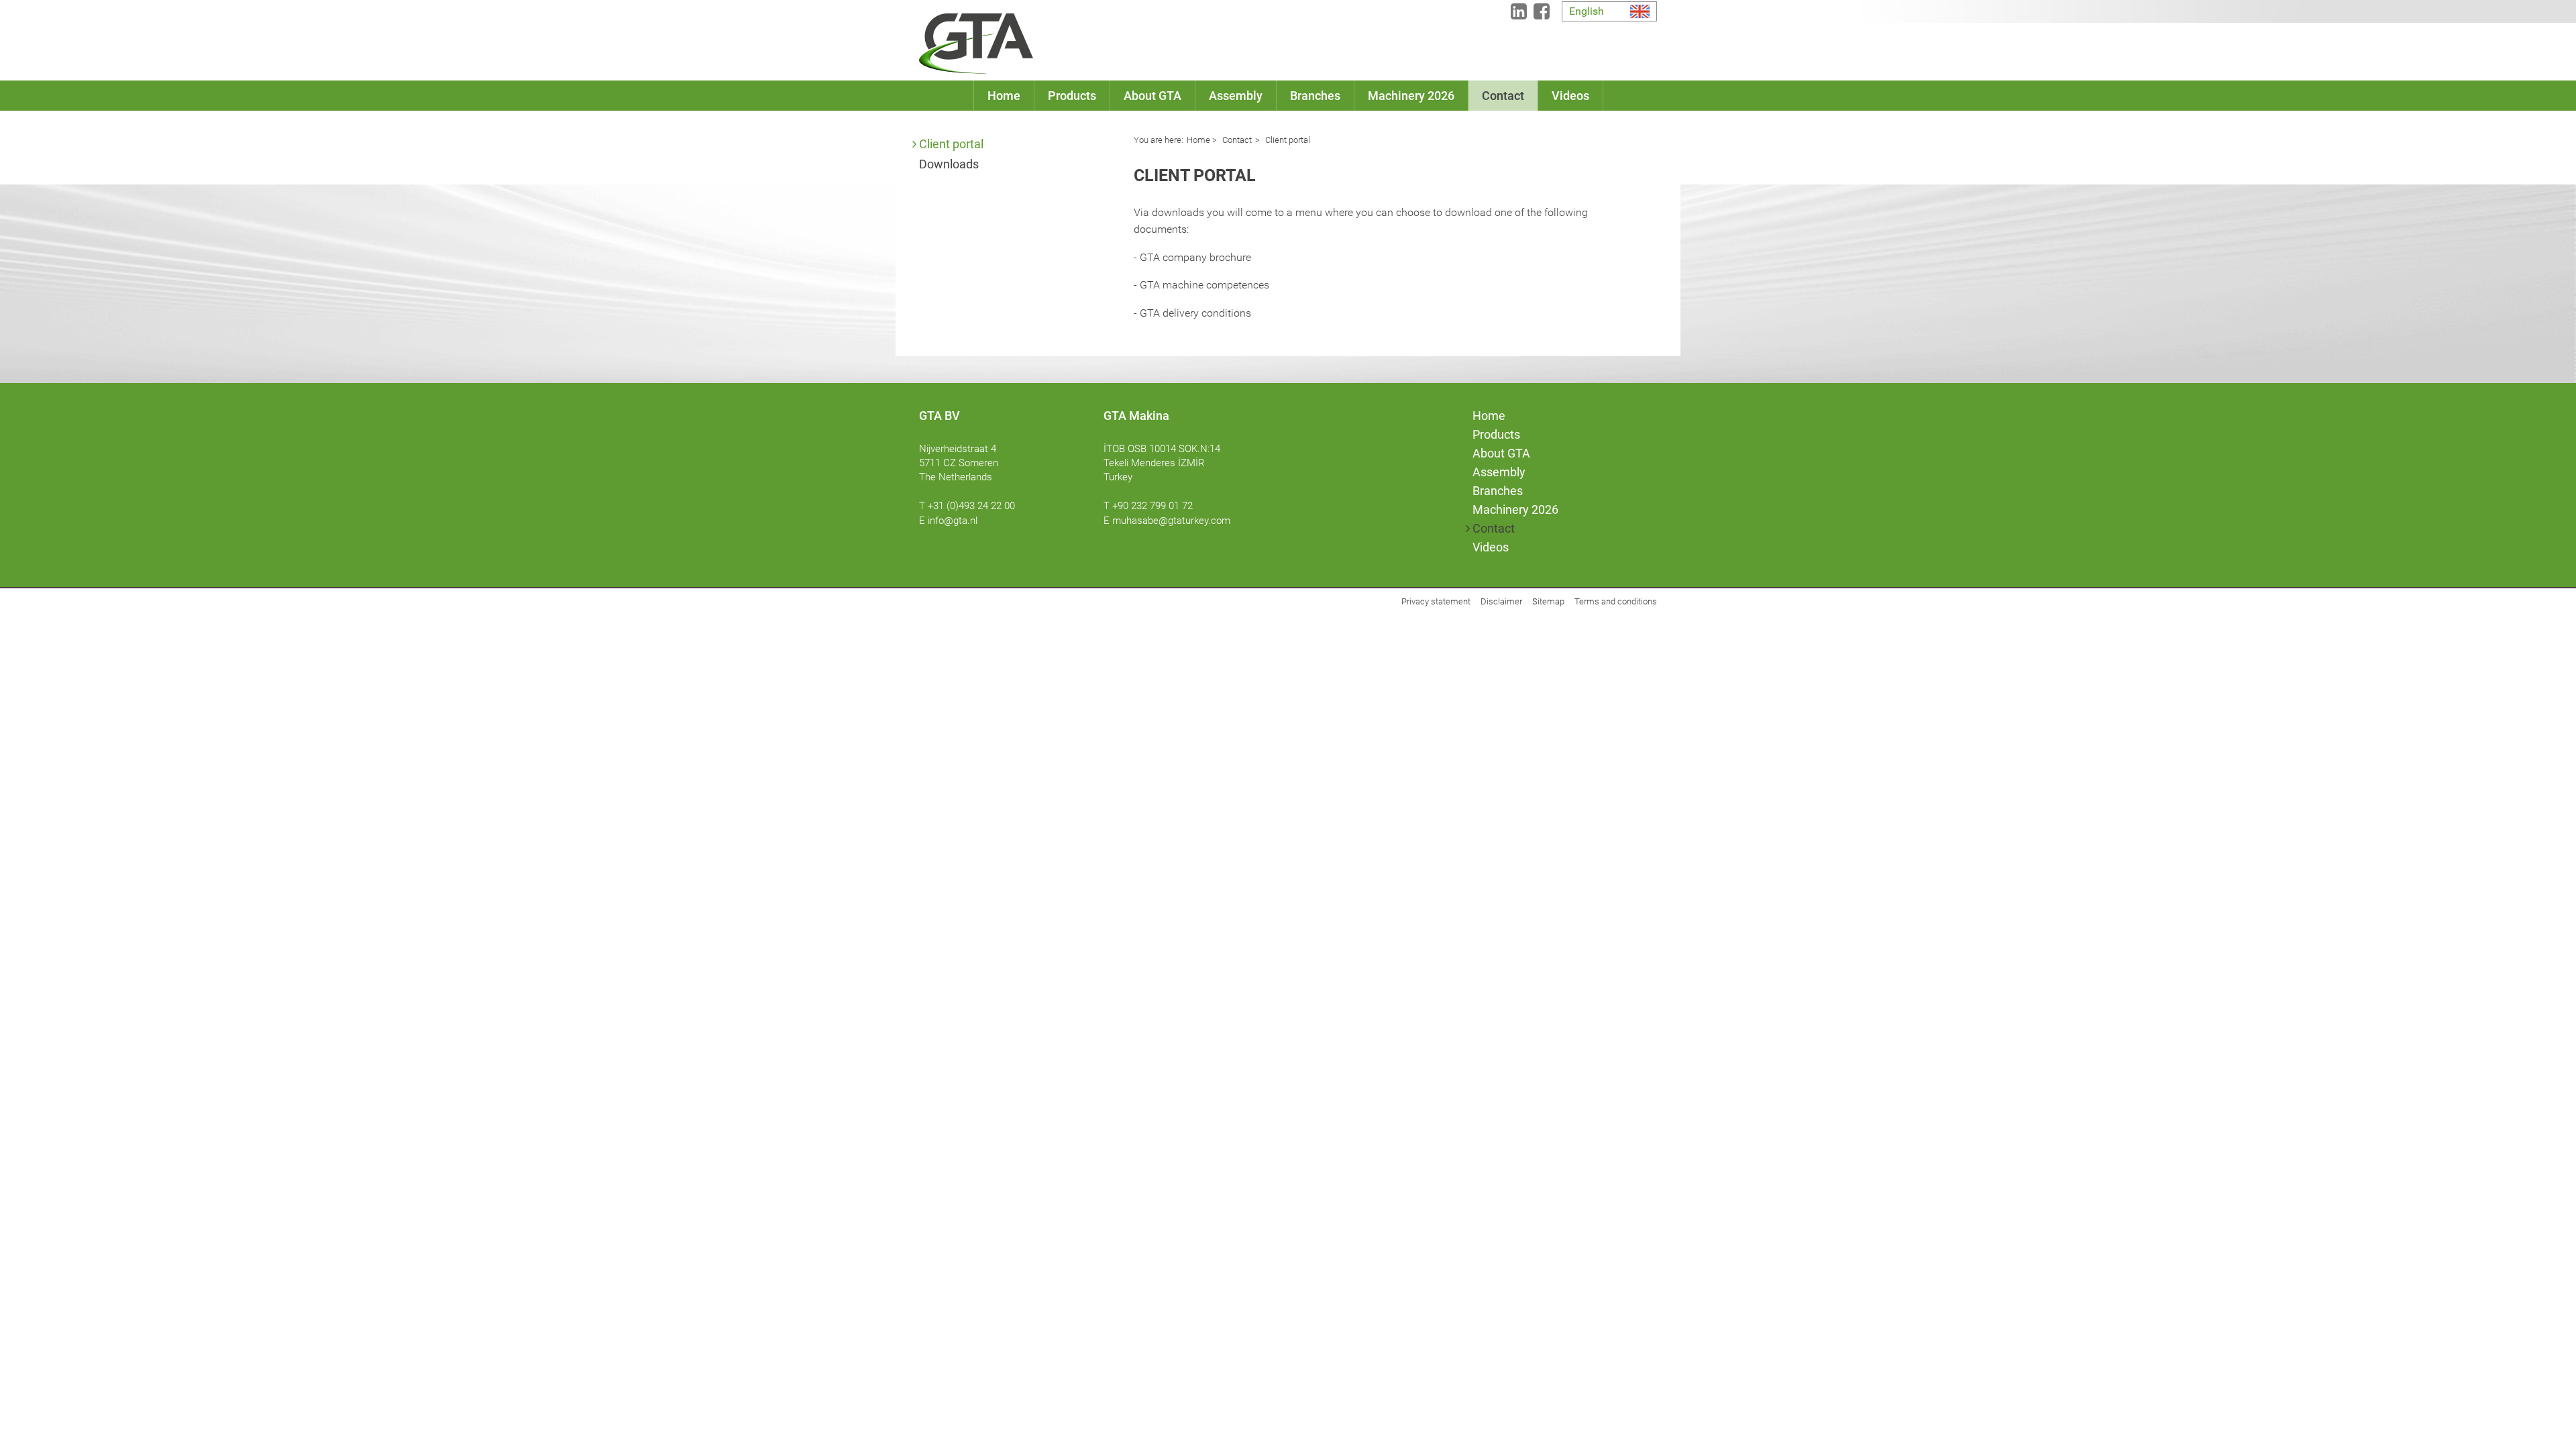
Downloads (949, 164)
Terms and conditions (1616, 601)
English (1587, 11)
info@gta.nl (953, 521)
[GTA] (976, 44)
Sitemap (1548, 601)
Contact (1236, 140)
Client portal (951, 144)
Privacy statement (1436, 601)
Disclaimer (1501, 601)
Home (1198, 140)
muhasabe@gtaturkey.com (1171, 521)
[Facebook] (1542, 14)
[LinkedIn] (1519, 14)
